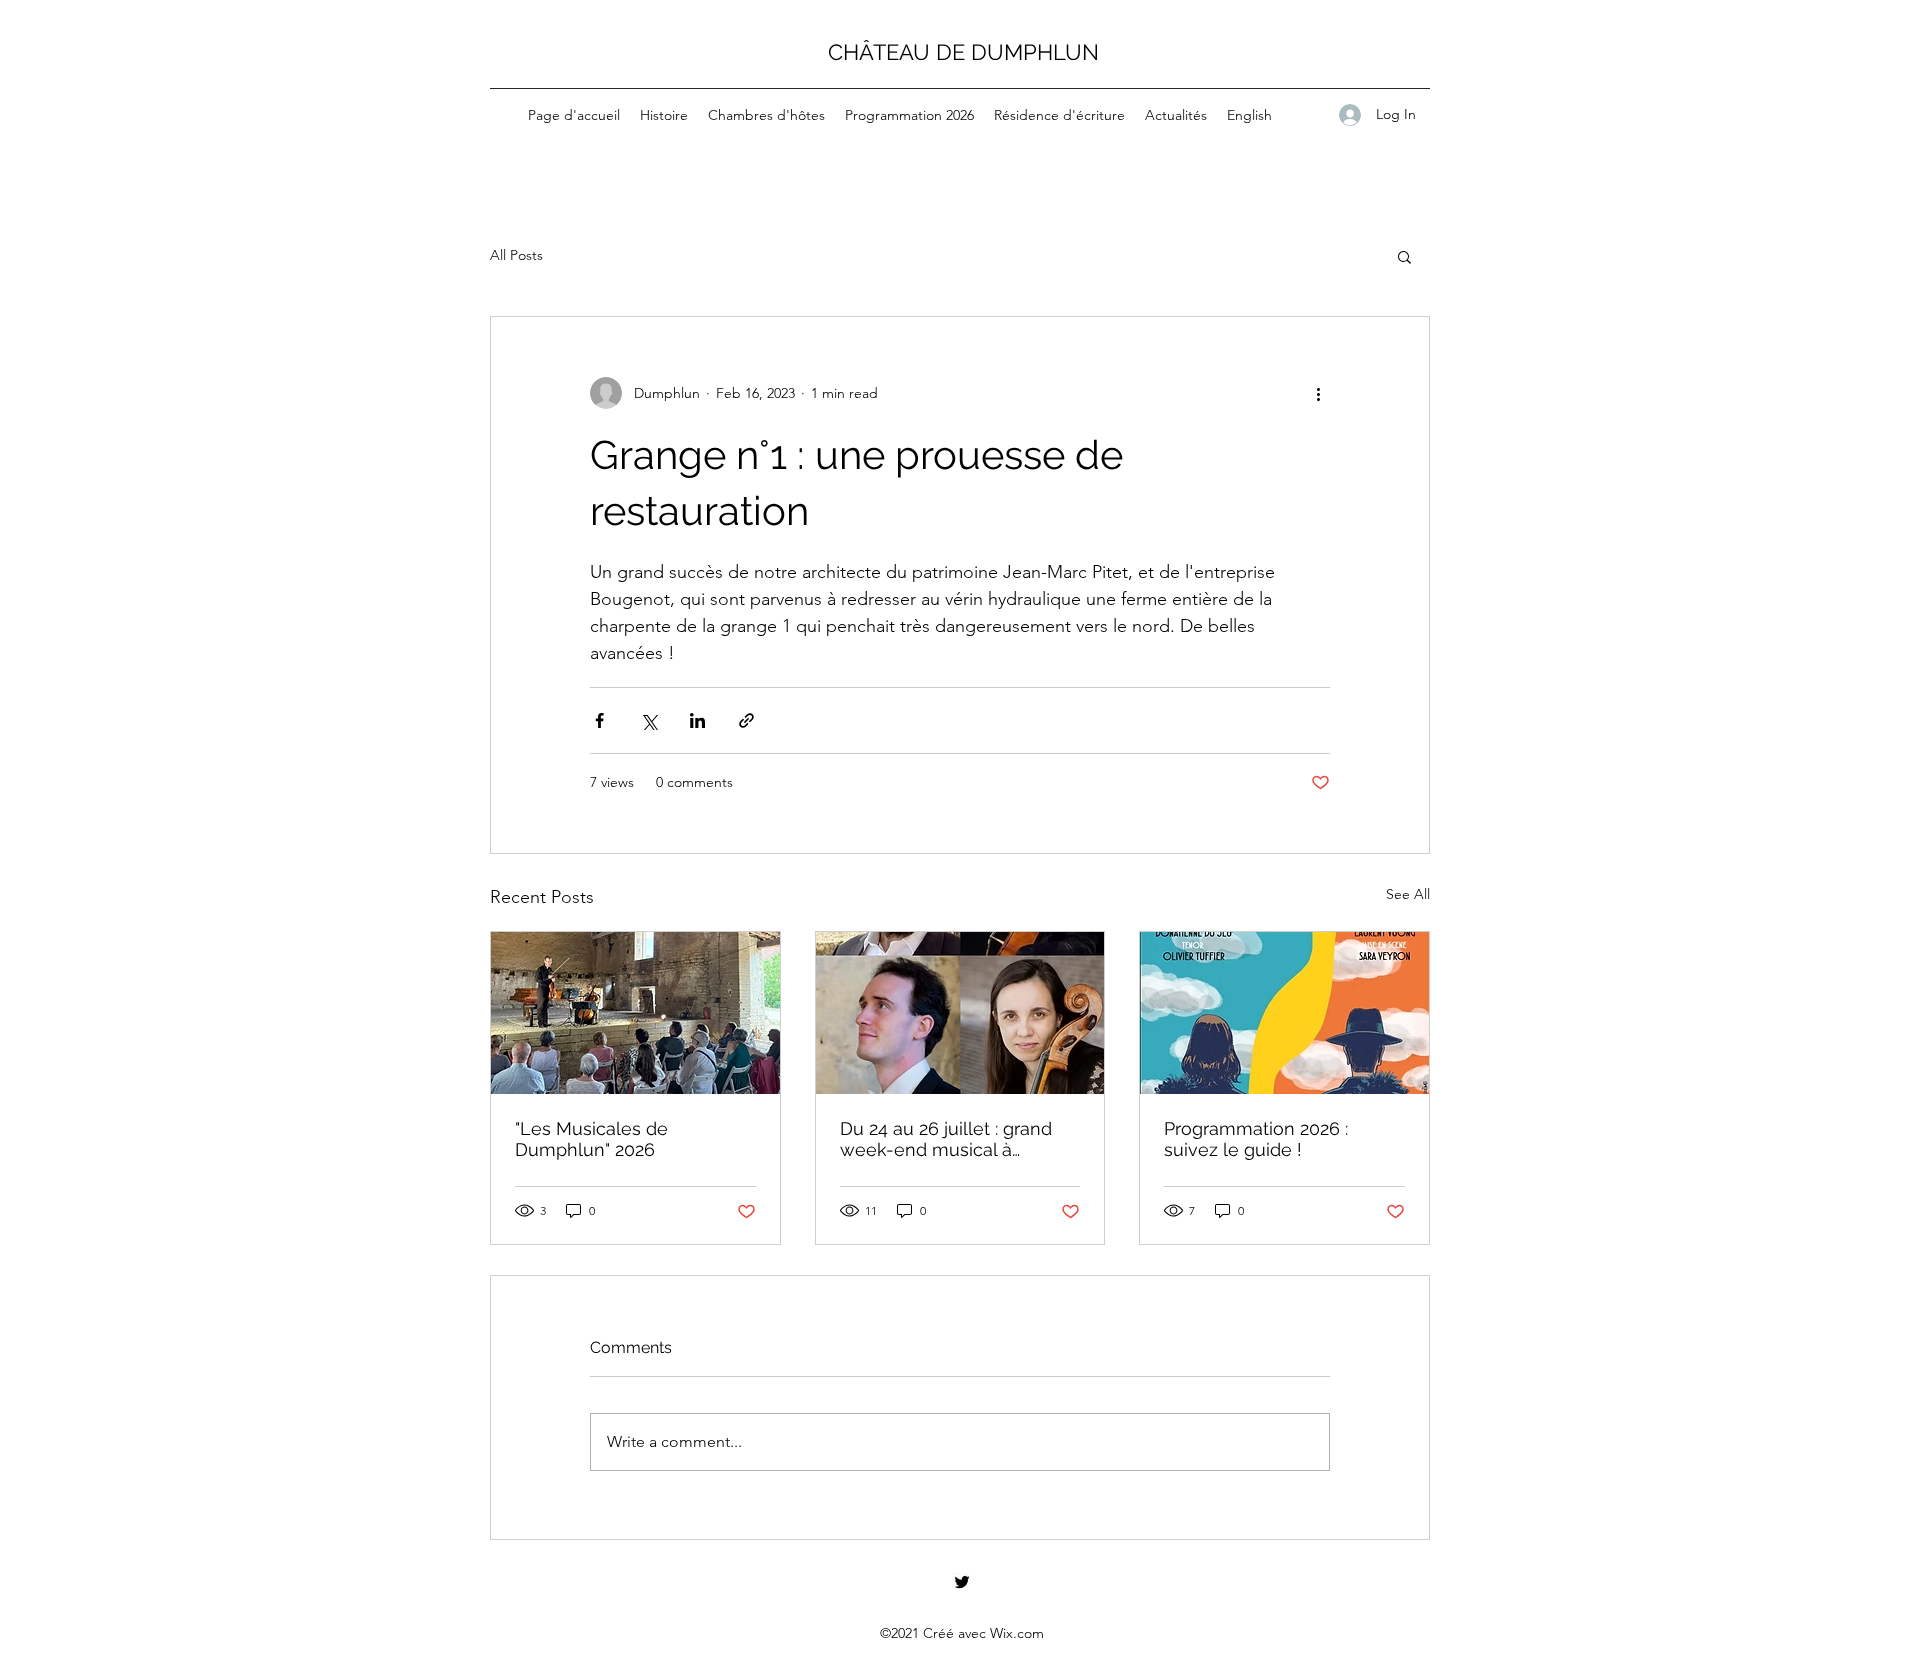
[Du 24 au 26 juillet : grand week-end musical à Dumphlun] (960, 1013)
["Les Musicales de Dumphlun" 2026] (635, 1013)
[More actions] (1318, 393)
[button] (1404, 256)
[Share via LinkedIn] (697, 720)
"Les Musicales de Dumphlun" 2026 (591, 1139)
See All (1408, 894)
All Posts (516, 255)
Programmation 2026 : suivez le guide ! (1256, 1139)
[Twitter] (962, 1582)
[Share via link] (746, 720)
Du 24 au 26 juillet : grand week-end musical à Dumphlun (946, 1139)
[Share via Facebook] (599, 720)
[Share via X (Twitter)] (648, 720)
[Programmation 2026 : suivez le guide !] (1284, 1013)
